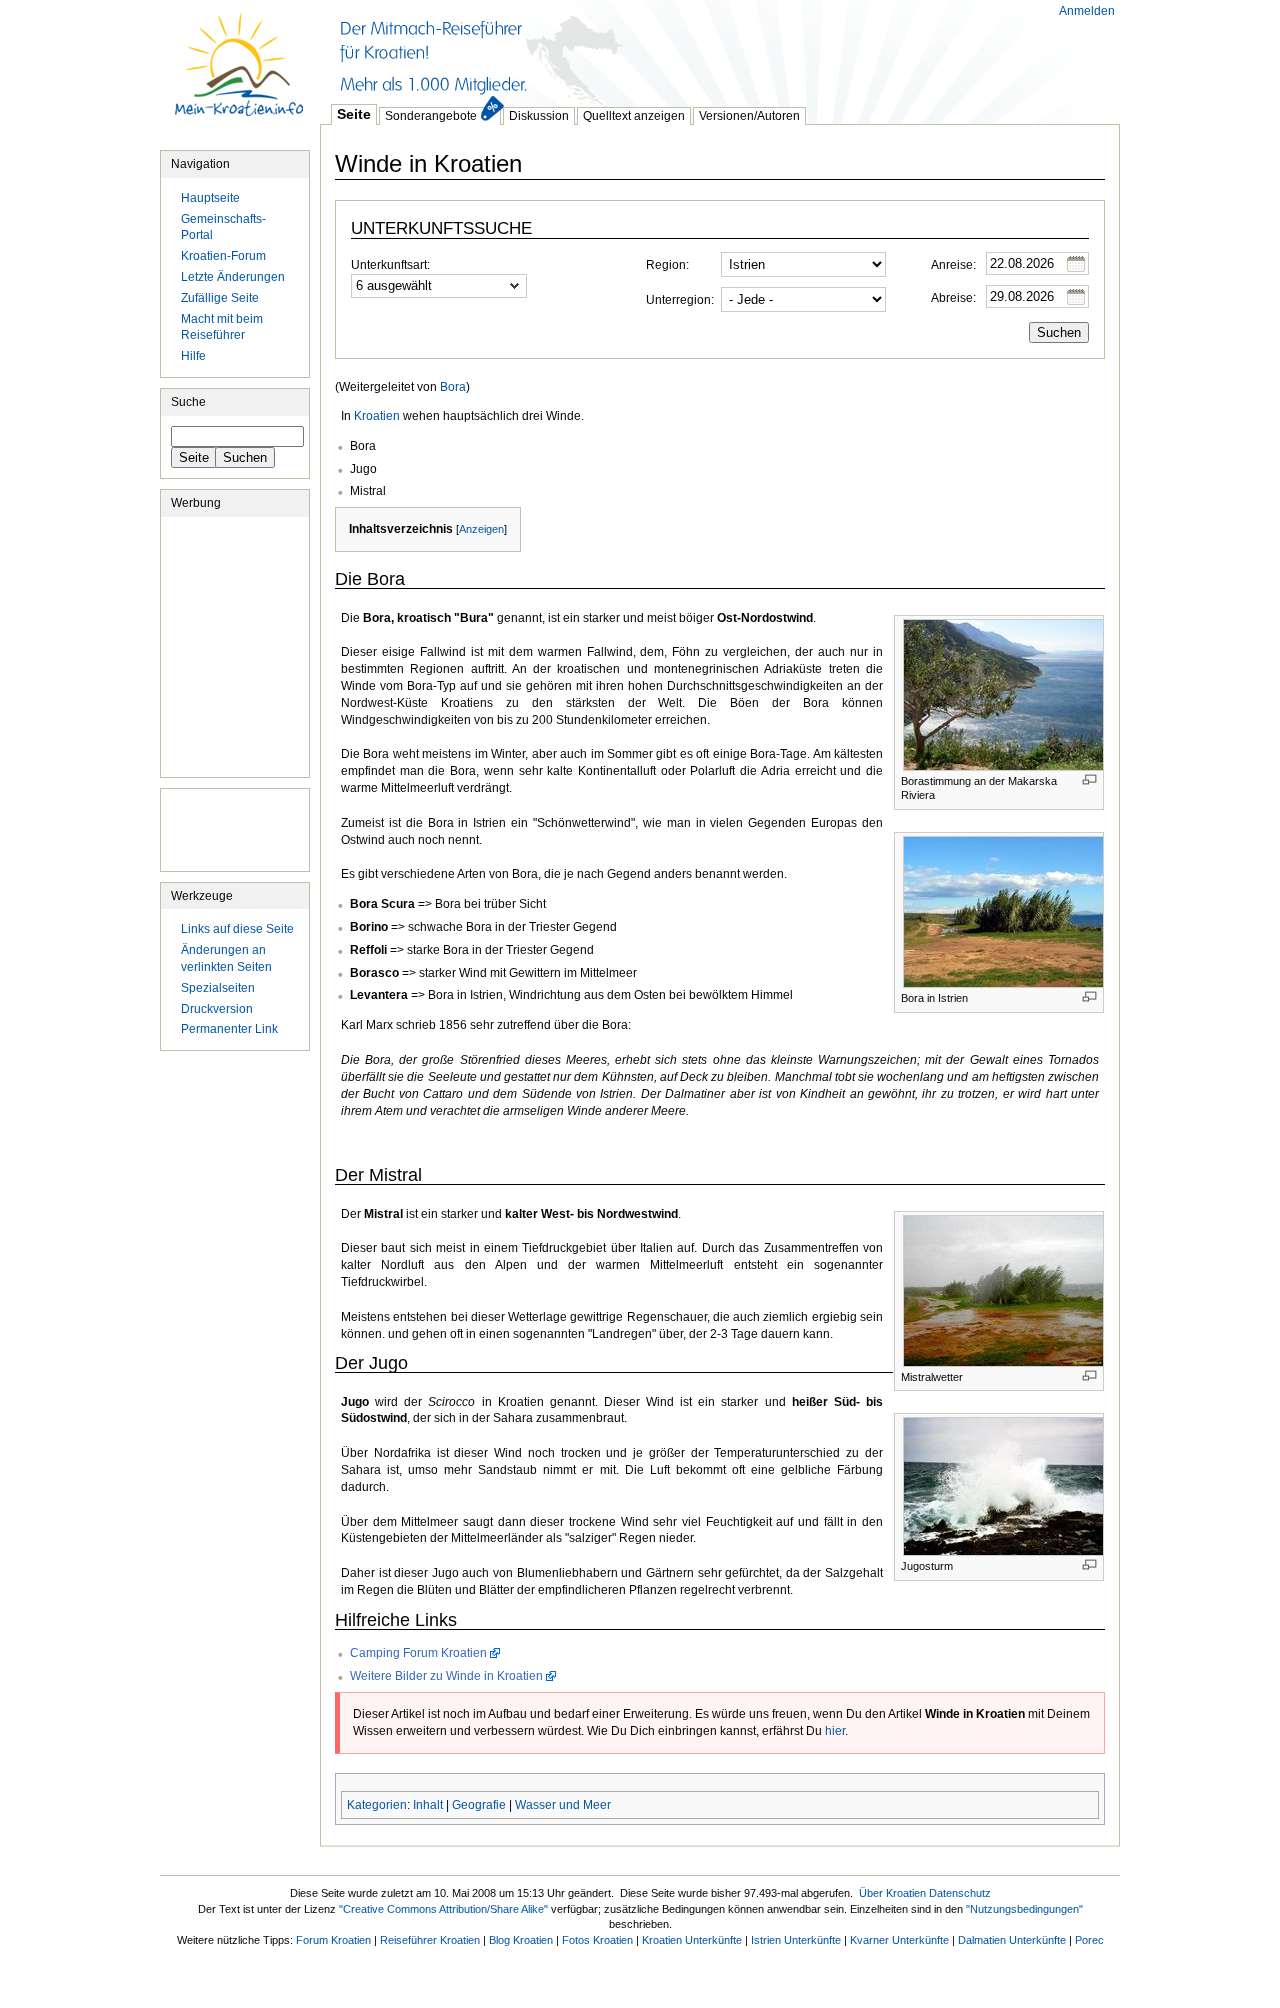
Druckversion (217, 1009)
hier (835, 1731)
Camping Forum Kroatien (418, 1653)
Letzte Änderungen (233, 277)
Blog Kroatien (521, 1940)
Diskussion (539, 116)
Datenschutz (960, 1893)
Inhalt (428, 1805)
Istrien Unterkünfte (796, 1940)
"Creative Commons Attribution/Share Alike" (443, 1909)
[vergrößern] (1089, 779)
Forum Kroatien (333, 1940)
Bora (453, 387)
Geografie (479, 1805)
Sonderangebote (431, 116)
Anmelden (1087, 11)
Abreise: (953, 298)
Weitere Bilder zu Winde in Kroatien (446, 1676)
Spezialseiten (218, 988)
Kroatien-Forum (223, 256)
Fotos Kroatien (597, 1940)
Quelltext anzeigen (634, 116)
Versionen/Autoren (749, 116)
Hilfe (193, 356)
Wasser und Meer (563, 1805)
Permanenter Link (229, 1029)
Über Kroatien (892, 1893)
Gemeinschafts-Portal (223, 227)
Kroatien (377, 416)
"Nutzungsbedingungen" (1024, 1909)
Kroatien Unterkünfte (692, 1940)
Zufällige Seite (220, 298)
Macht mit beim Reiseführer (222, 327)
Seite (354, 114)
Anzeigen (481, 529)
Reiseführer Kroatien (430, 1940)
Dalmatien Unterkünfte (1012, 1940)
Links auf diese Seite (237, 929)
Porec (1089, 1940)
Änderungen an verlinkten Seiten (226, 958)
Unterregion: (680, 300)
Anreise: (953, 265)
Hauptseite (240, 75)
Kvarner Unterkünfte (899, 1940)
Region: (667, 265)
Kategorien (377, 1805)
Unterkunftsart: (390, 265)
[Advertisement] (684, 50)
